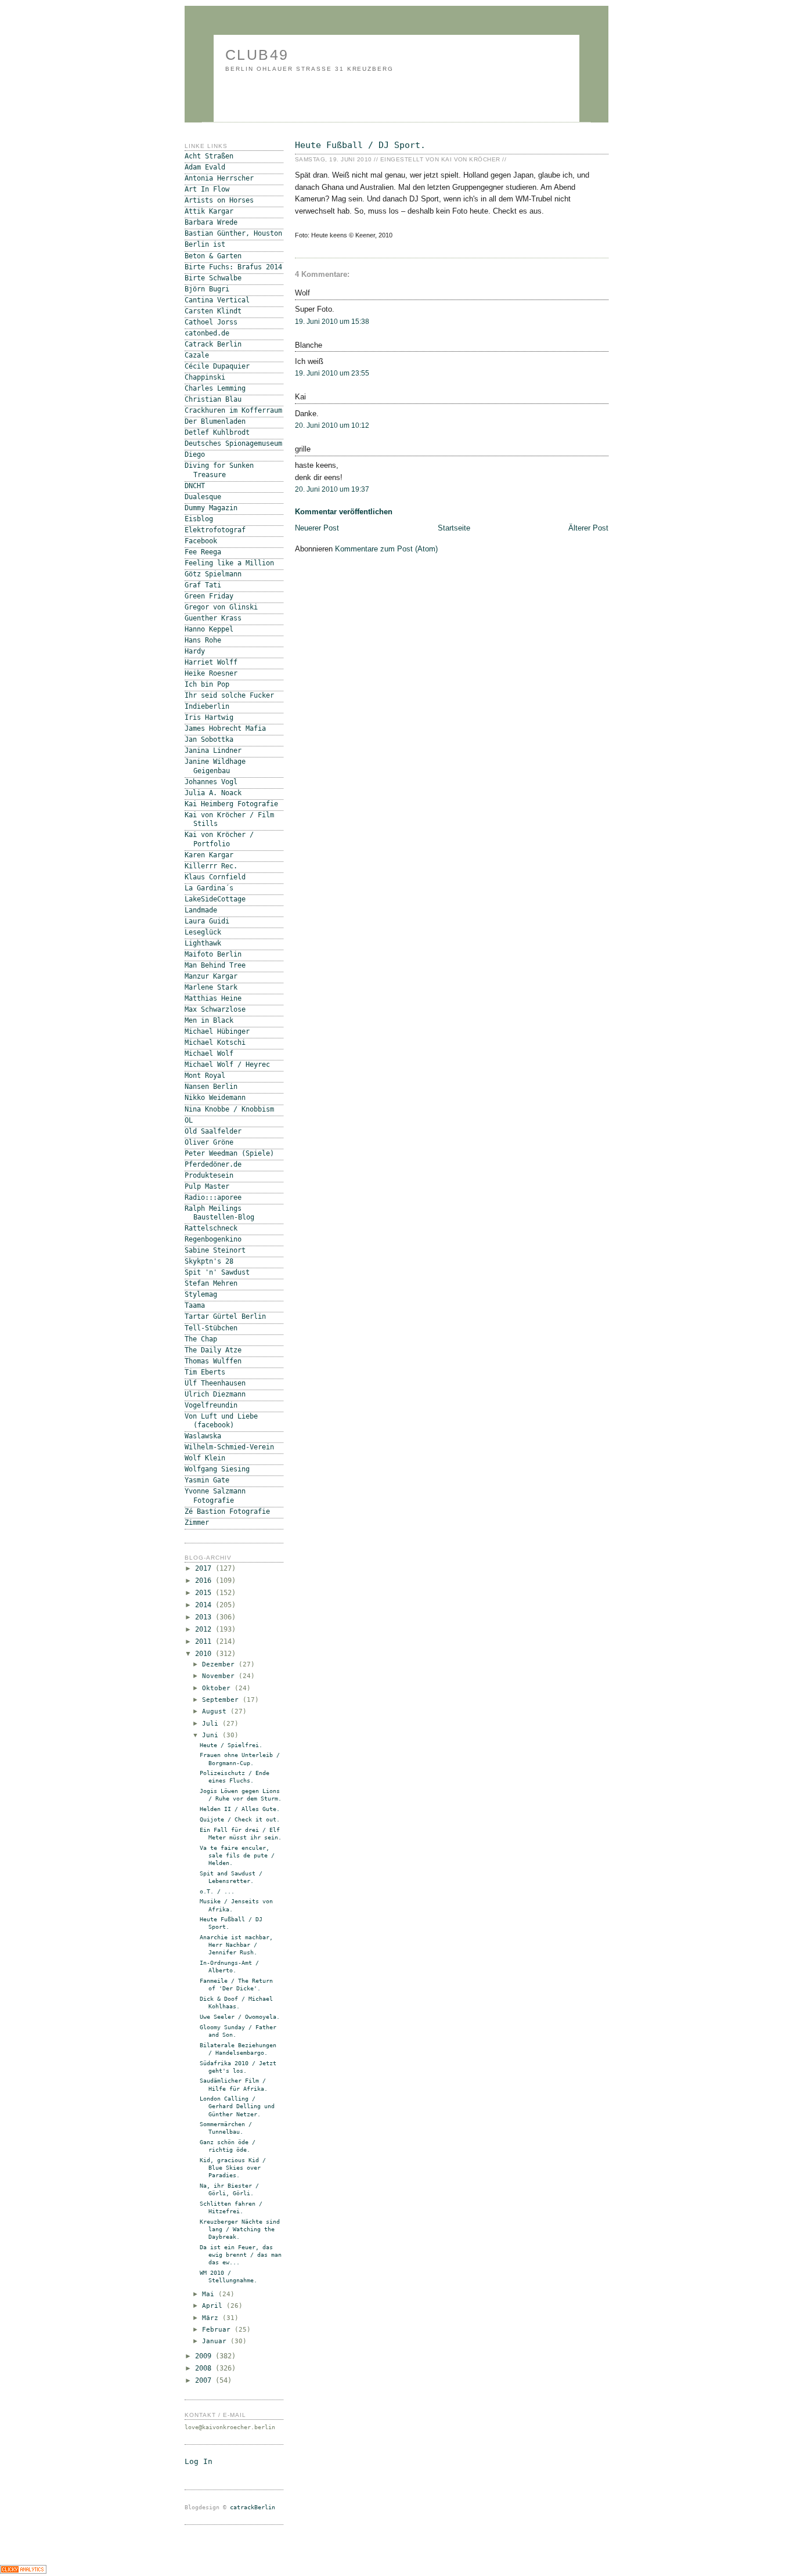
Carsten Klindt (213, 311)
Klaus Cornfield (215, 877)
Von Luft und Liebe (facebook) (221, 1421)
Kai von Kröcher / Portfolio (219, 839)
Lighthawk (203, 943)
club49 (257, 55)
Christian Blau (213, 399)
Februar (218, 2330)
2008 (205, 2368)
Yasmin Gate (207, 1480)
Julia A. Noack (213, 793)
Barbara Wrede (211, 222)
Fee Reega (203, 552)
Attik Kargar (209, 211)
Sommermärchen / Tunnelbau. (226, 2128)
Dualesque (203, 497)
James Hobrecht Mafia (225, 728)
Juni (212, 1735)
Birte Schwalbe (213, 278)
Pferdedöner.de (213, 1164)
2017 (205, 1568)
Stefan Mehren (211, 1283)
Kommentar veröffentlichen (344, 512)
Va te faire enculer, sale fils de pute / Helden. (237, 1855)
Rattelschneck (211, 1228)
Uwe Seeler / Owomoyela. (240, 2017)
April (214, 2306)
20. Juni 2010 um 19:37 (332, 489)
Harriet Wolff (211, 662)
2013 (205, 1617)
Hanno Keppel (209, 629)
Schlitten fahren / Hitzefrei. (231, 2207)
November (220, 1676)
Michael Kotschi (215, 1042)
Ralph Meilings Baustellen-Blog (219, 1213)
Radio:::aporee (213, 1197)
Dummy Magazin (211, 508)
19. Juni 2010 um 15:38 (332, 322)
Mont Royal (205, 1076)
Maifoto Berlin (213, 954)
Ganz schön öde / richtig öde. (228, 2146)
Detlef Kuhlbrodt (217, 432)
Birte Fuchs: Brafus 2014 (233, 267)
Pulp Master (207, 1186)
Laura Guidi (207, 921)
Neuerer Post (317, 528)
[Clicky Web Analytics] (23, 2571)
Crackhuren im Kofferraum (233, 410)
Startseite (454, 528)
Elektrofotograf (215, 530)
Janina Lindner (213, 751)
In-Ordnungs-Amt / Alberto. (229, 1967)
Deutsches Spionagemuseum (233, 443)
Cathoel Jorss (211, 322)
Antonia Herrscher (219, 178)
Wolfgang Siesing (217, 1469)
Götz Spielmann (213, 574)
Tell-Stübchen (211, 1328)
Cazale (197, 355)
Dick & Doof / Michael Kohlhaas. (236, 2003)
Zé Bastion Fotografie (227, 1511)
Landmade (201, 910)
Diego (195, 454)
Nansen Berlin (211, 1087)
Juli (212, 1724)
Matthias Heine (213, 998)
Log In (199, 2461)
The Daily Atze (213, 1350)
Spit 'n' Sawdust (217, 1272)
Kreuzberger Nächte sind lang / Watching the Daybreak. (240, 2229)
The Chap (201, 1339)
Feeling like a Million (229, 563)
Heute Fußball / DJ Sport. (360, 145)
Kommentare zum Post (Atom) (386, 549)
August (216, 1711)
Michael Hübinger (217, 1031)
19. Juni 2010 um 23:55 (332, 373)
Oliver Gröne (209, 1142)
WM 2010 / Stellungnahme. (228, 2276)
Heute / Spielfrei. (231, 1745)
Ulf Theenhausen (215, 1383)
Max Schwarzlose (215, 1009)
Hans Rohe (203, 640)
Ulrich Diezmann (215, 1394)
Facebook (201, 541)
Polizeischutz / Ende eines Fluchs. (235, 1777)
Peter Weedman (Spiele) (229, 1153)
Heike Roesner (211, 673)
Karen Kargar (209, 855)
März (212, 2318)
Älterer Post (588, 528)
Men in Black (209, 1020)
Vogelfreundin (211, 1405)
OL (189, 1120)
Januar (216, 2341)
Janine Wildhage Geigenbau (215, 766)
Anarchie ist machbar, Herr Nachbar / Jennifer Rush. (236, 1945)
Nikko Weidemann (215, 1098)
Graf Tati (203, 585)
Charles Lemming (215, 388)
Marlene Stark (211, 987)
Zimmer (197, 1522)
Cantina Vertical (217, 300)
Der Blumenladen (215, 421)
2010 (205, 1654)
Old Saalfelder (213, 1131)
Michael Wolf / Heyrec (227, 1065)
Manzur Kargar (211, 976)
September (222, 1700)
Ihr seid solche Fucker (229, 695)
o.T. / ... (217, 1891)
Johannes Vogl (211, 782)
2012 (205, 1629)
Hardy (195, 651)
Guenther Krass (213, 618)
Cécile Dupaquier (217, 366)
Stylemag (201, 1294)
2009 (205, 2356)
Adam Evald (205, 167)
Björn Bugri (207, 289)
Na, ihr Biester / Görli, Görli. (229, 2189)
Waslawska (203, 1436)
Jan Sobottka (209, 739)
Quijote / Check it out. (240, 1819)
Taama (195, 1305)
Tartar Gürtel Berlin (225, 1316)
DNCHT (195, 486)
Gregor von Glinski (221, 607)
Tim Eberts (205, 1372)
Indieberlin (207, 706)
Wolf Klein (205, 1458)
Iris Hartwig (209, 717)
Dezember (220, 1664)
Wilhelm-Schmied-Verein (229, 1447)
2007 (205, 2380)
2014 (205, 1605)
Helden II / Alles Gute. (240, 1809)
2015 (205, 1593)
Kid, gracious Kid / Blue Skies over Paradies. (233, 2168)
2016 (205, 1581)
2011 (205, 1641)
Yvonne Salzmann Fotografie (215, 1496)
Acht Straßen (209, 156)
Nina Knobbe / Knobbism (229, 1109)
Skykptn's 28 (209, 1261)
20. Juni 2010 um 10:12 (332, 425)
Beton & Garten (213, 256)
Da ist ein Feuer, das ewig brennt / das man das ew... (241, 2255)
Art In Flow (207, 189)
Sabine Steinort (215, 1250)
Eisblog (199, 519)
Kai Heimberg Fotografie (231, 804)
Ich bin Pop (207, 684)
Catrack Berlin (213, 344)
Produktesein (209, 1175)
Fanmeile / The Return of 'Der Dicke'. (236, 1985)
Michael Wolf (209, 1054)
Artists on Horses (219, 200)
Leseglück (203, 932)
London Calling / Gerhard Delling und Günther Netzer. (237, 2106)
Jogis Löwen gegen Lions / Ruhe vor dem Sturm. (241, 1795)
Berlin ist (205, 244)
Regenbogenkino (213, 1239)
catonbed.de (207, 333)
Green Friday (209, 596)
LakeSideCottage (215, 899)
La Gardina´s (209, 888)
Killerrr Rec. (211, 866)
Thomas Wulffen (213, 1361)
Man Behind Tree (215, 965)
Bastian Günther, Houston (233, 233)
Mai (210, 2294)
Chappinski (205, 377)
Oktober (218, 1688)
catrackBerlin (253, 2507)
